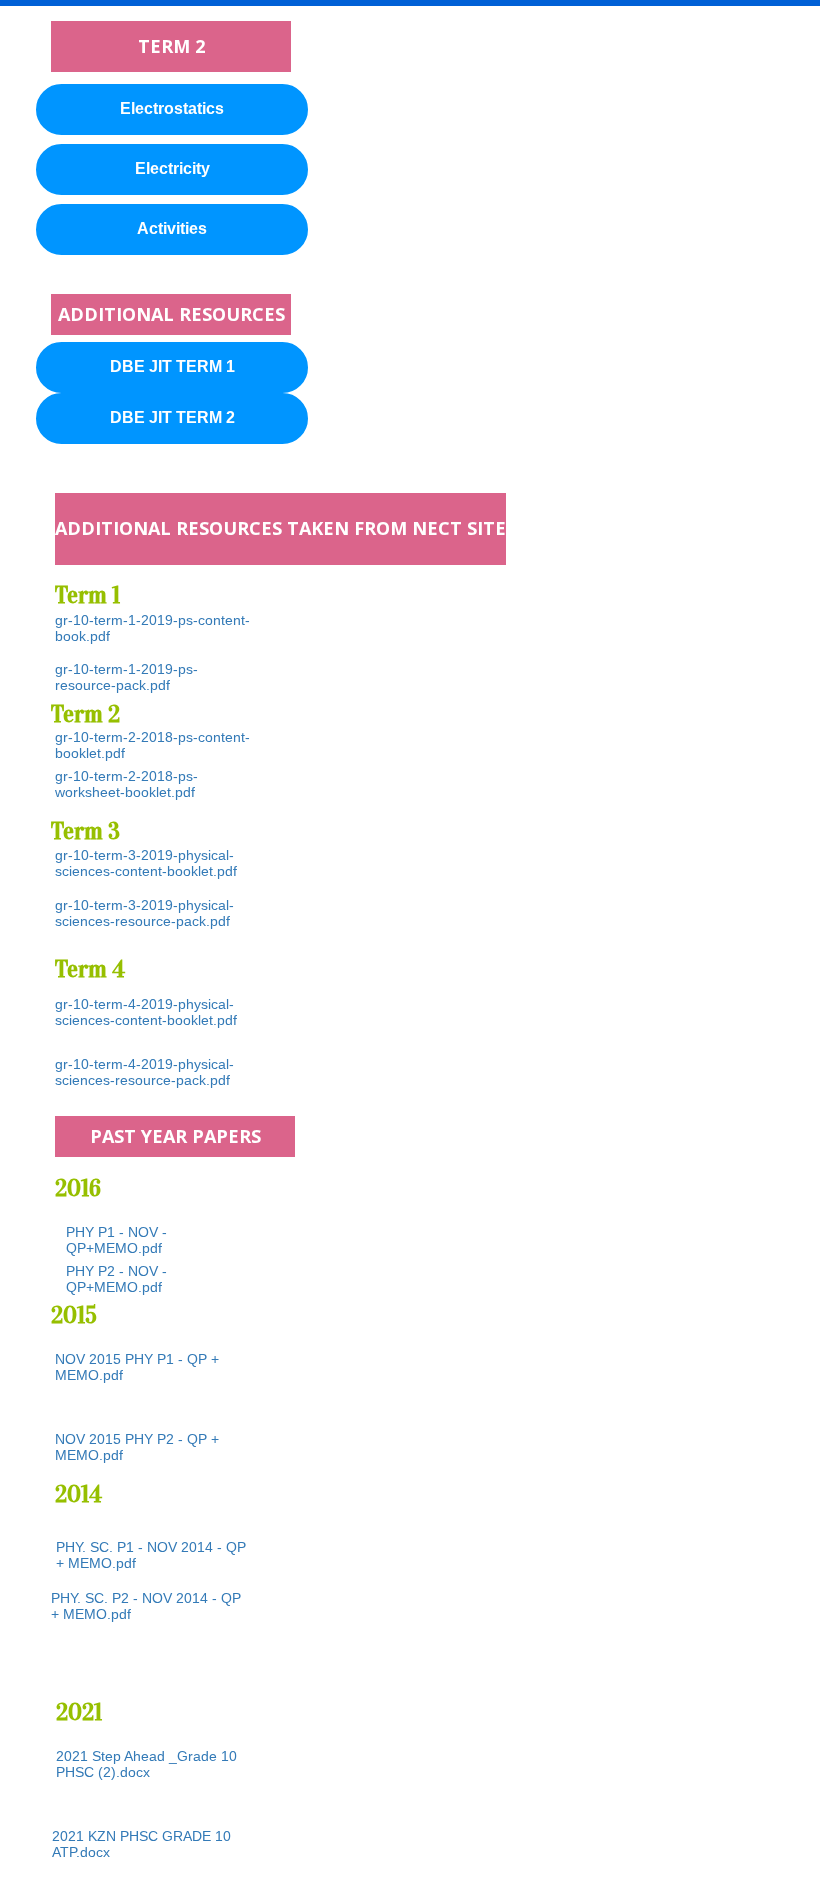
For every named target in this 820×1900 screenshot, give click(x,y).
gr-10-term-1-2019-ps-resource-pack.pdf (126, 677)
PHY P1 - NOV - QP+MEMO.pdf (116, 1240)
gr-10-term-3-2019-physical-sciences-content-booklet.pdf (146, 863)
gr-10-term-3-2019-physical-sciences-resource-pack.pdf (144, 913)
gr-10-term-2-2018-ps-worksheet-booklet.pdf (126, 784)
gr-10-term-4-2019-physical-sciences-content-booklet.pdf (146, 1012)
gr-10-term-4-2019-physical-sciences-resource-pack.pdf (144, 1072)
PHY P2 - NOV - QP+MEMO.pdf (116, 1279)
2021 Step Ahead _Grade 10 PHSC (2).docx (146, 1764)
